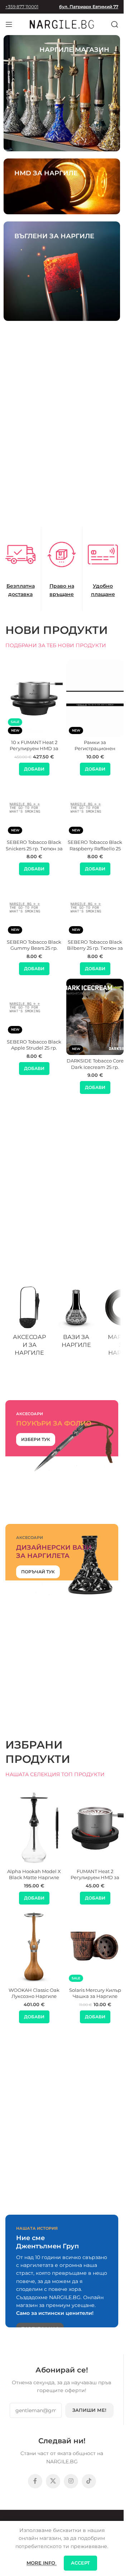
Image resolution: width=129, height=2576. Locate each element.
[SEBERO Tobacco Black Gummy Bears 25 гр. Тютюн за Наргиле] (34, 908)
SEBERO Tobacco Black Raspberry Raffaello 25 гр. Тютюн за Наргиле (95, 849)
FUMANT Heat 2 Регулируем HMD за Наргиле (95, 1878)
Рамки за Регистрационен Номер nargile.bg (95, 749)
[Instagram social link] (71, 2481)
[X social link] (53, 2481)
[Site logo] (62, 24)
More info (42, 2563)
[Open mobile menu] (9, 24)
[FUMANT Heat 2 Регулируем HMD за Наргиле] (95, 1827)
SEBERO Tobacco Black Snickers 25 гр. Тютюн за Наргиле (34, 849)
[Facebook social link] (35, 2481)
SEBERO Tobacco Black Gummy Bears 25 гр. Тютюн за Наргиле (34, 948)
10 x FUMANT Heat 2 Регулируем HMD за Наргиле (34, 749)
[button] (34, 769)
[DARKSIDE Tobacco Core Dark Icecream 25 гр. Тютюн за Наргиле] (95, 1017)
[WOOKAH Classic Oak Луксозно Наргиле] (34, 1946)
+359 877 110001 (22, 7)
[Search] (115, 24)
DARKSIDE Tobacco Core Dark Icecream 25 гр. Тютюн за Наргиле (95, 1067)
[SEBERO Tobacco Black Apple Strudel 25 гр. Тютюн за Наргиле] (34, 1007)
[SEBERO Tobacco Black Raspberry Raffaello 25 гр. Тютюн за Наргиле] (95, 808)
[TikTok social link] (89, 2481)
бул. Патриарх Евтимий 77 (89, 7)
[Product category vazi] (76, 1319)
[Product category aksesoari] (29, 1323)
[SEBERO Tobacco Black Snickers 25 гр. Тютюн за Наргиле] (34, 808)
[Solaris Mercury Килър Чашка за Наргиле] (95, 1946)
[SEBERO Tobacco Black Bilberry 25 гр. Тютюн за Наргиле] (95, 908)
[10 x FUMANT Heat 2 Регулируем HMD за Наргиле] (34, 698)
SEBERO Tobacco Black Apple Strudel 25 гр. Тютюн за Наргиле (34, 1048)
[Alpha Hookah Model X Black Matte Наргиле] (34, 1827)
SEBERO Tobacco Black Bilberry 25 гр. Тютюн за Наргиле (95, 948)
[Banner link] (62, 93)
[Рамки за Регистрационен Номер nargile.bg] (95, 698)
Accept (80, 2563)
